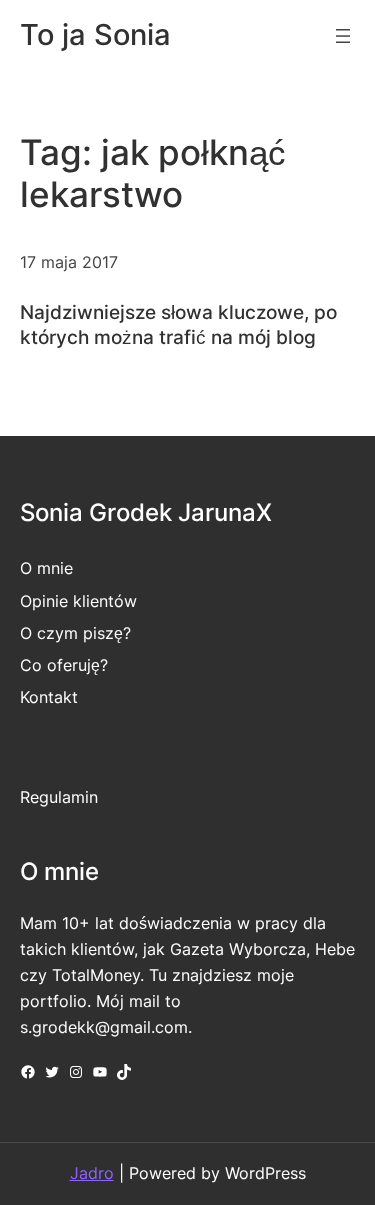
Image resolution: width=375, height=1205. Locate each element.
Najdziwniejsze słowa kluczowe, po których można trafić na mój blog (178, 324)
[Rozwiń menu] (343, 36)
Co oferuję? (64, 665)
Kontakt (49, 697)
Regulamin (59, 797)
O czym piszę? (75, 633)
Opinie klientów (78, 601)
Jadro (92, 1173)
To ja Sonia (95, 34)
